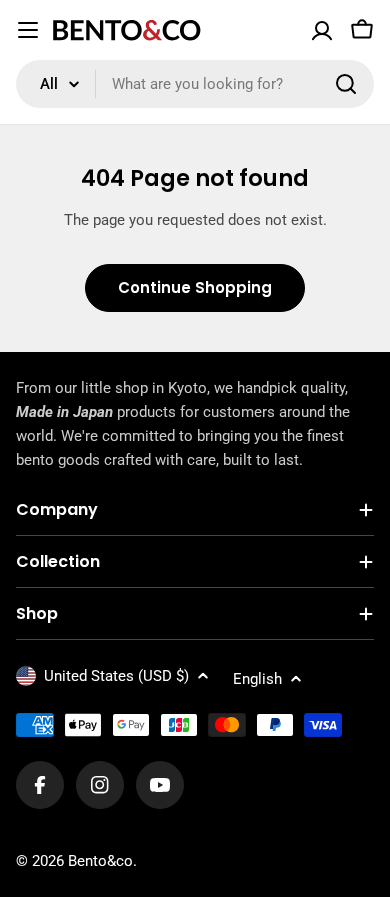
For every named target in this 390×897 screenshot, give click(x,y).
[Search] (346, 84)
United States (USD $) (116, 676)
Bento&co (100, 861)
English (257, 679)
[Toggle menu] (28, 30)
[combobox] (195, 84)
